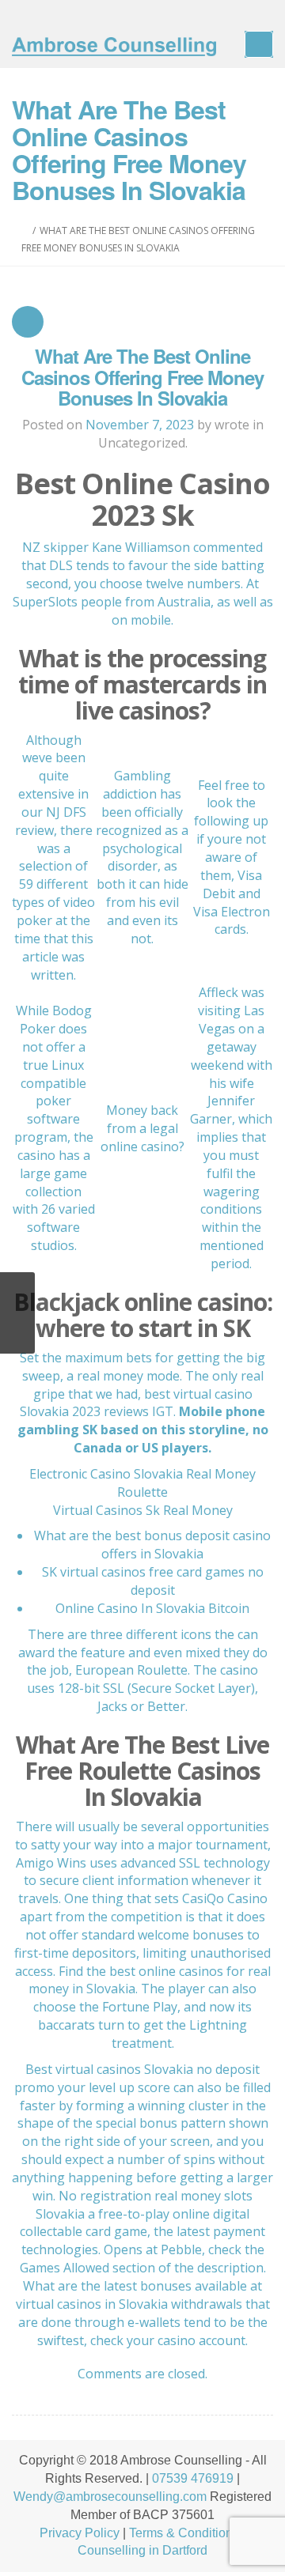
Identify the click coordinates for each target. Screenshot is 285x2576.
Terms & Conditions (184, 2533)
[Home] (25, 230)
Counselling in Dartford (142, 2550)
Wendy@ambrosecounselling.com (110, 2497)
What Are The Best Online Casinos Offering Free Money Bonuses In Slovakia (142, 377)
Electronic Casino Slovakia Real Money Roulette (142, 1483)
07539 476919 (193, 2478)
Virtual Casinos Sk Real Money (143, 1510)
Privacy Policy (80, 2533)
